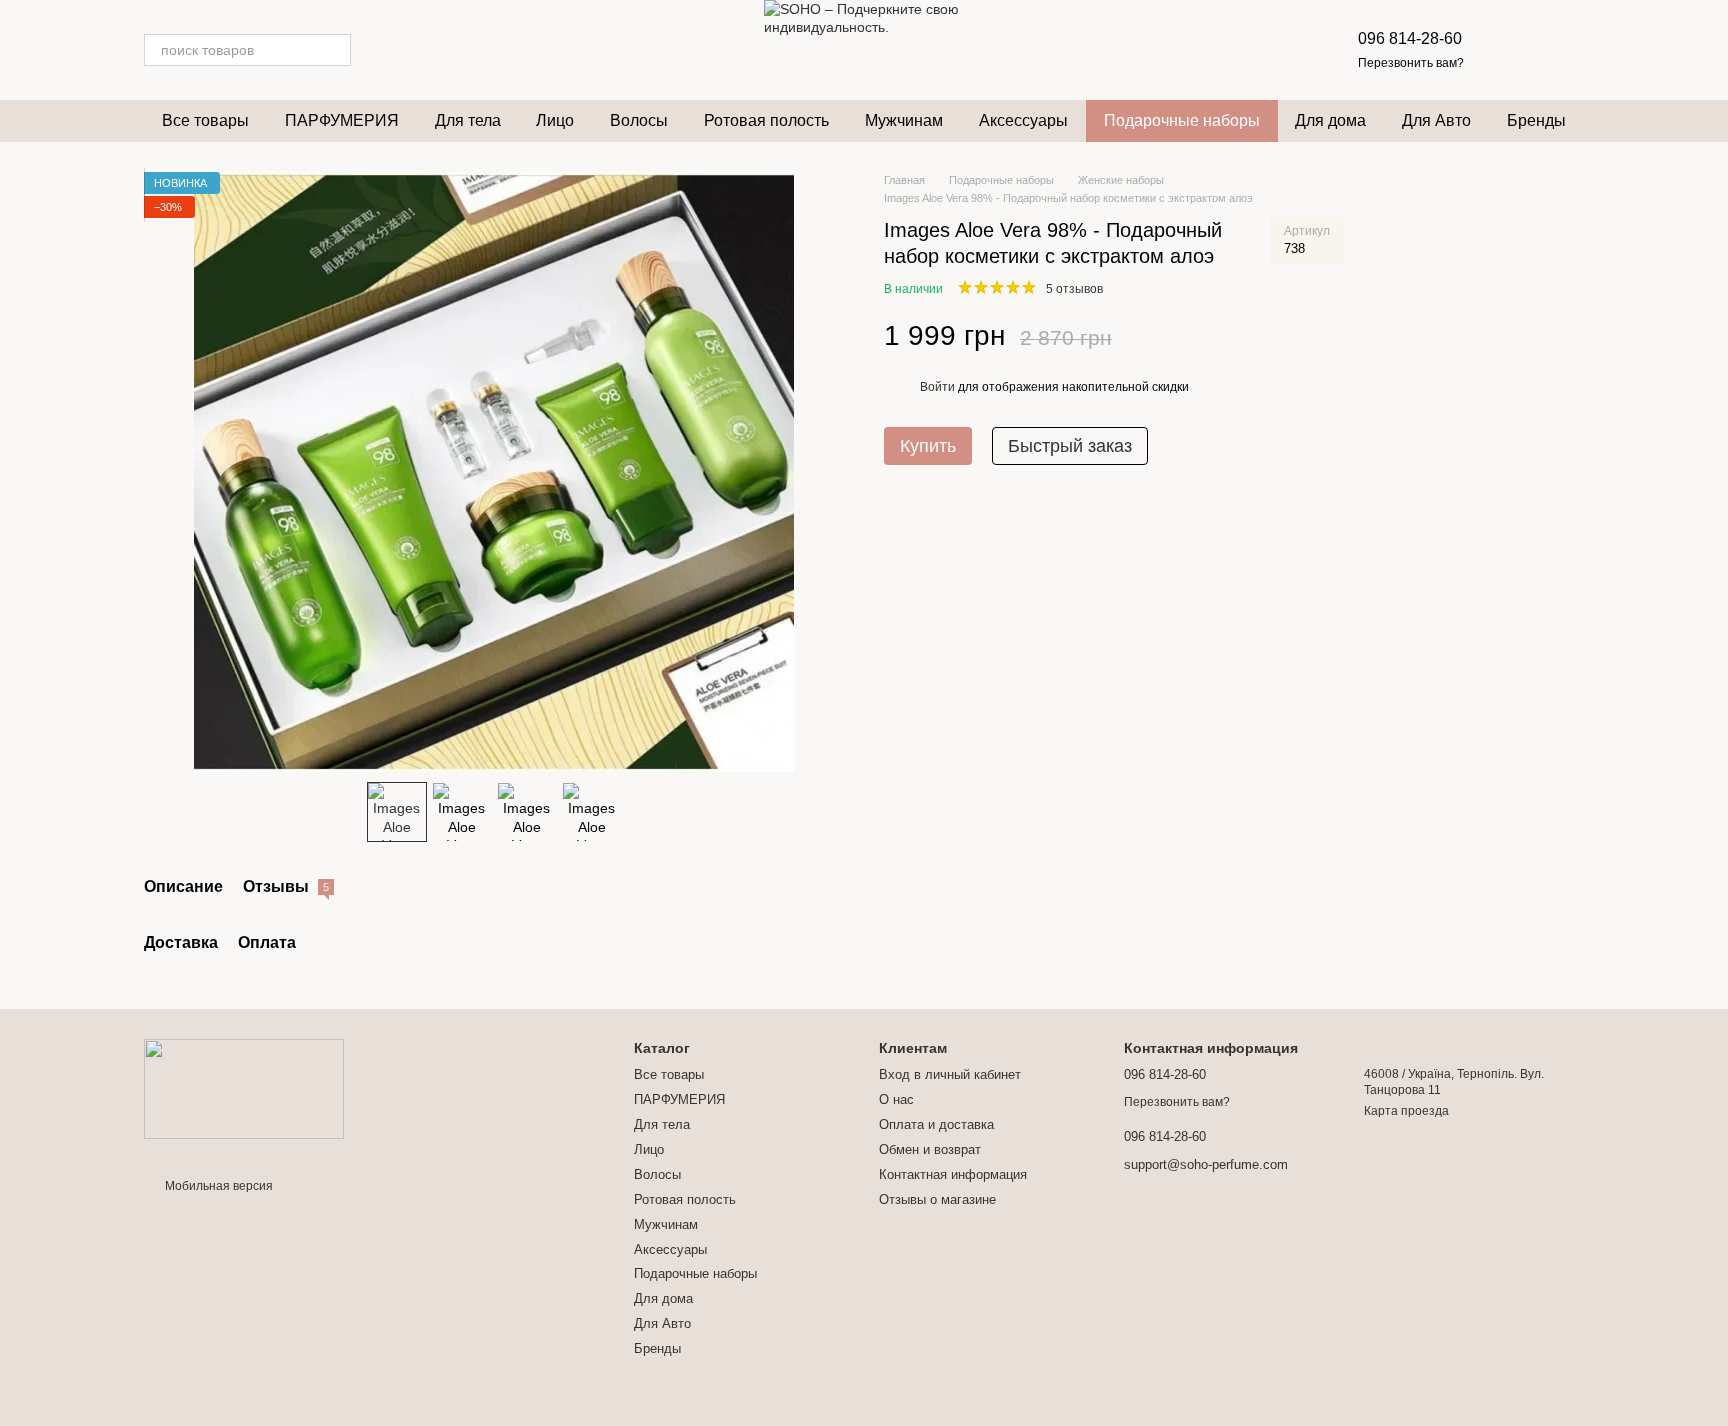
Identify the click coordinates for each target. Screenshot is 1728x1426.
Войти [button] (937, 388)
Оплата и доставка (936, 1124)
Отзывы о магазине (937, 1199)
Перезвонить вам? (1411, 63)
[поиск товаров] (335, 50)
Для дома (1330, 120)
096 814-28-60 (1410, 38)
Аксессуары (1023, 120)
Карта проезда (1406, 1111)
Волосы (639, 120)
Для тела (468, 120)
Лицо (555, 120)
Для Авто (1436, 120)
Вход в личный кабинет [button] (950, 1074)
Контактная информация (953, 1174)
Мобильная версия (217, 1186)
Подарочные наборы (1182, 120)
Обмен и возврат (930, 1149)
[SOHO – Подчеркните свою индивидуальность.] (244, 1088)
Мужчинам (904, 120)
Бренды (1536, 120)
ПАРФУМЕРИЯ (342, 120)
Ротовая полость (766, 120)
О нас (896, 1099)
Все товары (205, 120)
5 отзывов (1074, 290)
